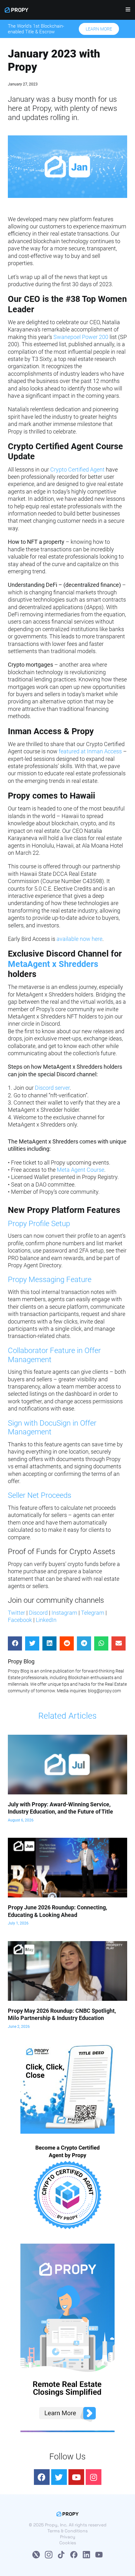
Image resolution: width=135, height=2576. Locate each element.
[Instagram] (94, 2477)
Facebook (20, 1620)
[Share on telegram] (84, 1643)
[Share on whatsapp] (101, 1643)
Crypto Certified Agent (77, 469)
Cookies (68, 2543)
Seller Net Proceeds (40, 1495)
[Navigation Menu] (126, 11)
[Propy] (16, 10)
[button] (99, 29)
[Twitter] (59, 2477)
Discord (38, 1613)
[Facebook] (42, 2477)
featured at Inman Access (90, 751)
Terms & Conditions (67, 2531)
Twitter (16, 1613)
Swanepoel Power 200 (81, 337)
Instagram (64, 1613)
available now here (79, 939)
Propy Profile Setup (39, 1224)
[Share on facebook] (15, 1643)
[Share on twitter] (32, 1643)
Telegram (93, 1613)
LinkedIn (46, 1620)
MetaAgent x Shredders (53, 964)
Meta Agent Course (81, 1170)
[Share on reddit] (67, 1643)
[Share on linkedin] (49, 1643)
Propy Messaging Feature (50, 1280)
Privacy (68, 2537)
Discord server (52, 1088)
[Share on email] (119, 1643)
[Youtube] (76, 2477)
